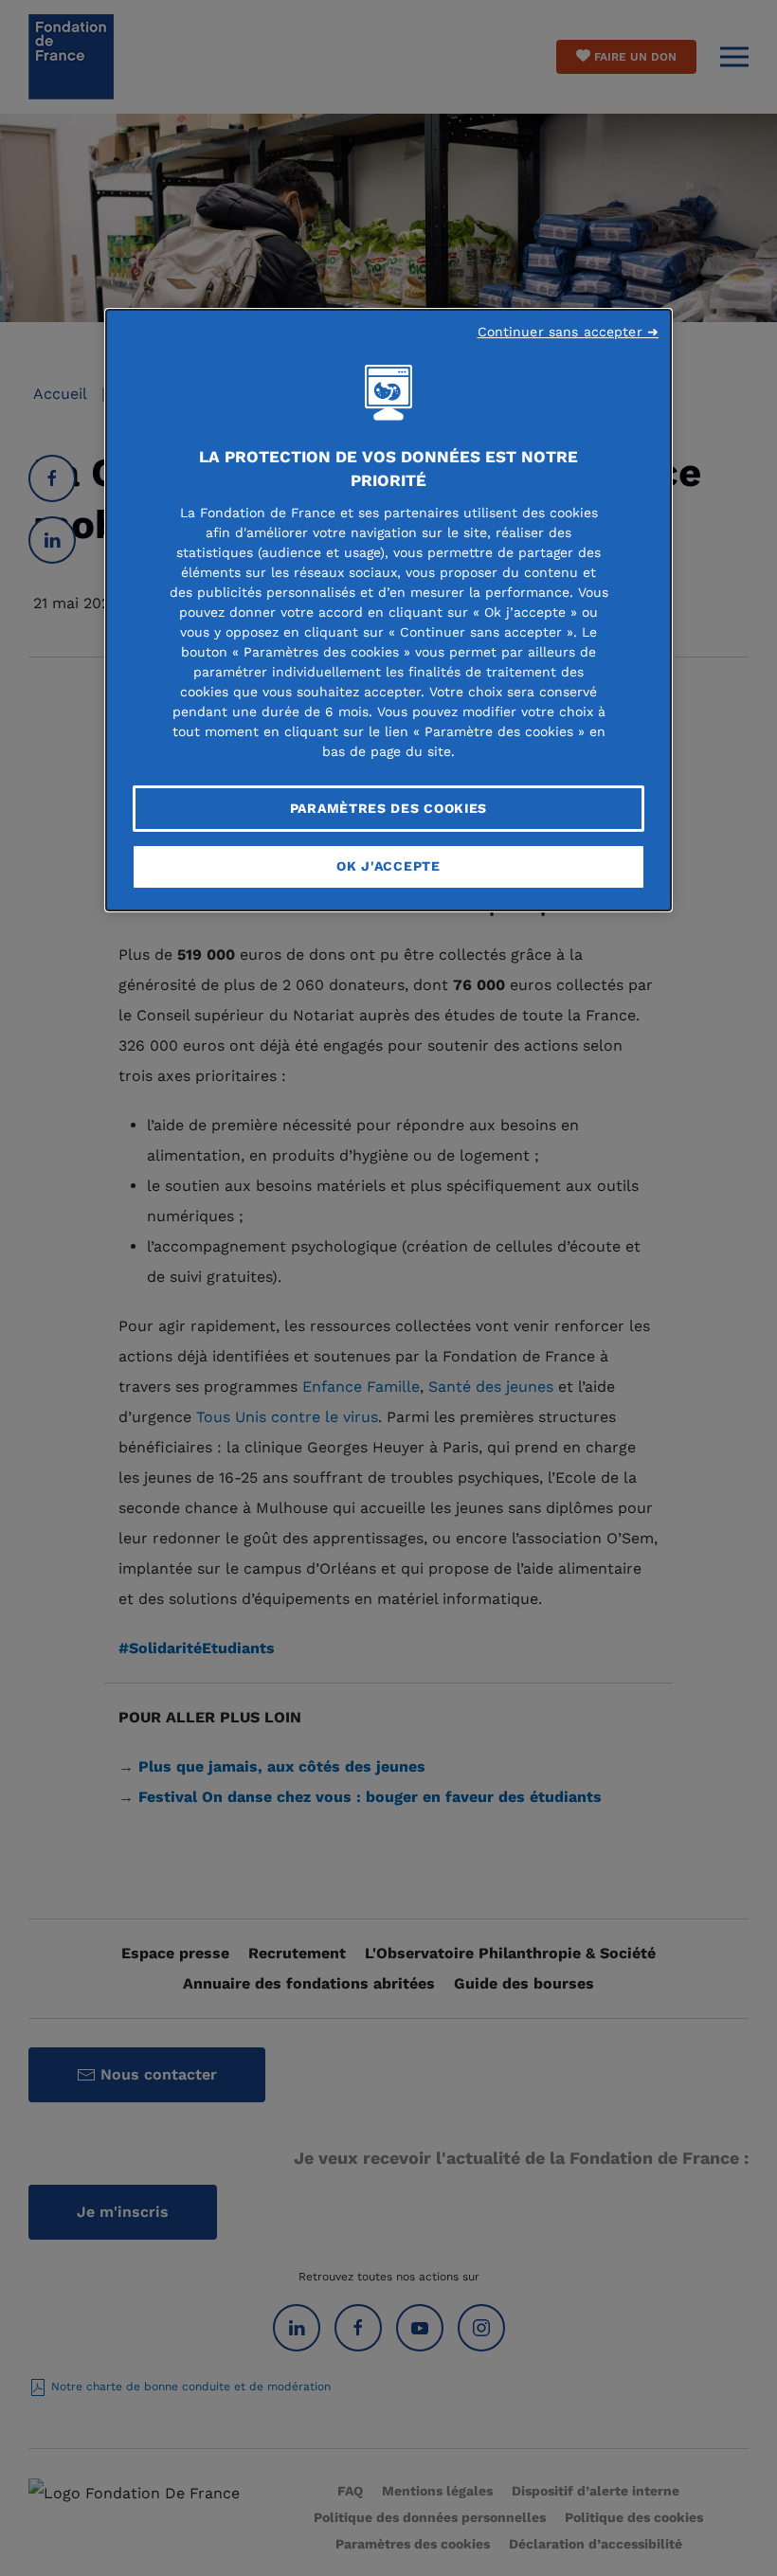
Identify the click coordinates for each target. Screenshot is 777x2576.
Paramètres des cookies (388, 808)
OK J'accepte (388, 866)
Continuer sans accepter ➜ (569, 332)
